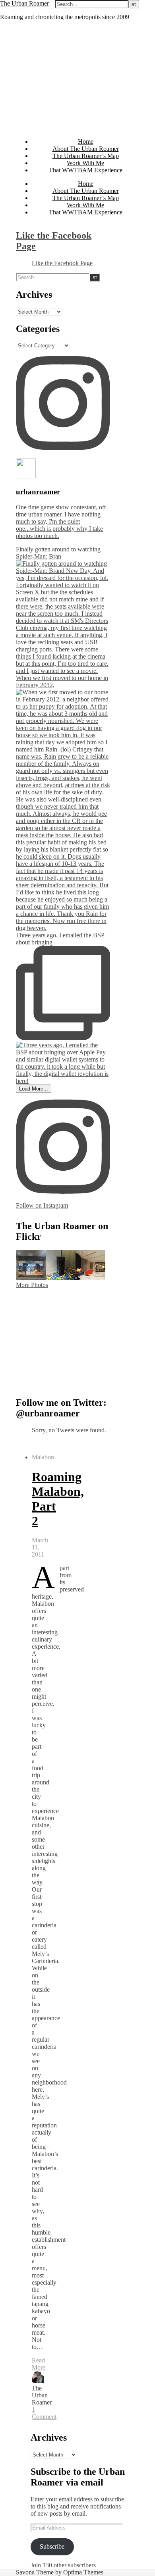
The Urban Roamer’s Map (86, 156)
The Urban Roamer (24, 3)
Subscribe (52, 2546)
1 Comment (44, 2413)
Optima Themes (83, 2572)
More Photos (32, 1285)
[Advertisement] (77, 79)
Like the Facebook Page (62, 263)
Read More (39, 2364)
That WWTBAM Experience (86, 170)
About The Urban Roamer (86, 149)
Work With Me (85, 163)
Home (86, 142)
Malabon (43, 1457)
